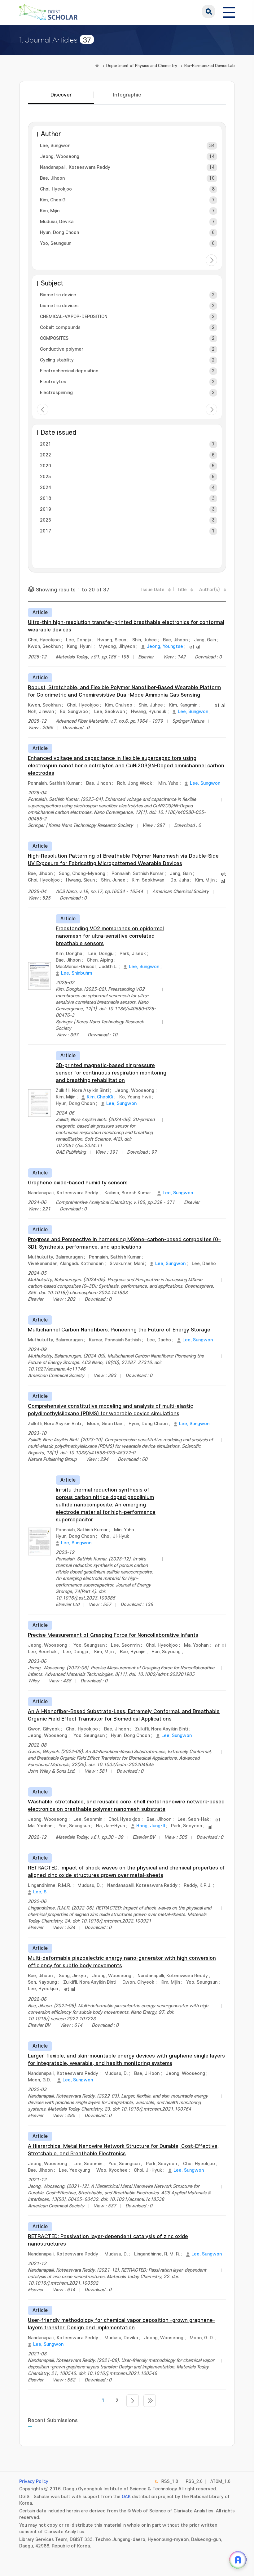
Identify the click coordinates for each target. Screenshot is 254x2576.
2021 (46, 444)
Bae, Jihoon (52, 178)
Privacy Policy (34, 2482)
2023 (46, 520)
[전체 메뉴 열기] (229, 11)
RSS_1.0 (170, 2482)
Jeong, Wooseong (60, 157)
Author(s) (210, 590)
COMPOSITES (54, 338)
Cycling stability (57, 360)
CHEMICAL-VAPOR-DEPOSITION (74, 317)
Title (182, 590)
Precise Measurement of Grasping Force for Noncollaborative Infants (113, 1635)
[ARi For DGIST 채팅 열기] (238, 2560)
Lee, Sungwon (55, 146)
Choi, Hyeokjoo (56, 189)
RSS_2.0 (194, 2482)
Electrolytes (53, 382)
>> (150, 2401)
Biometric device (58, 295)
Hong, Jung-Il (151, 1826)
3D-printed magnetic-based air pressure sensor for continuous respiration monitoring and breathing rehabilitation (111, 1073)
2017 (46, 531)
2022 (46, 455)
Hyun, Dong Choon (59, 233)
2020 (46, 466)
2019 (46, 509)
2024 (46, 488)
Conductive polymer (62, 349)
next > (211, 260)
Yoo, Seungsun (56, 243)
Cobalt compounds (60, 328)
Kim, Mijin (50, 211)
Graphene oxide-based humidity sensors (78, 1183)
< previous (43, 409)
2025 (46, 477)
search (208, 11)
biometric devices (59, 306)
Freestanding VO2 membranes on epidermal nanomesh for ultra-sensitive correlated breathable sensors (110, 936)
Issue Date (153, 590)
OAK (126, 2497)
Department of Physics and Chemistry (142, 66)
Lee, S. (40, 1892)
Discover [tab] (61, 95)
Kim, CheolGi (53, 200)
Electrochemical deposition (69, 371)
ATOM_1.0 (220, 2482)
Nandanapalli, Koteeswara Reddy (75, 167)
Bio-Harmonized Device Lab (210, 66)
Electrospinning (56, 393)
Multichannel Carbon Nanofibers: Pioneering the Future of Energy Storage (119, 1330)
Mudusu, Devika (57, 222)
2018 (46, 498)
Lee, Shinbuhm (77, 973)
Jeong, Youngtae (165, 646)
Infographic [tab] (127, 95)
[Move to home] (97, 66)
